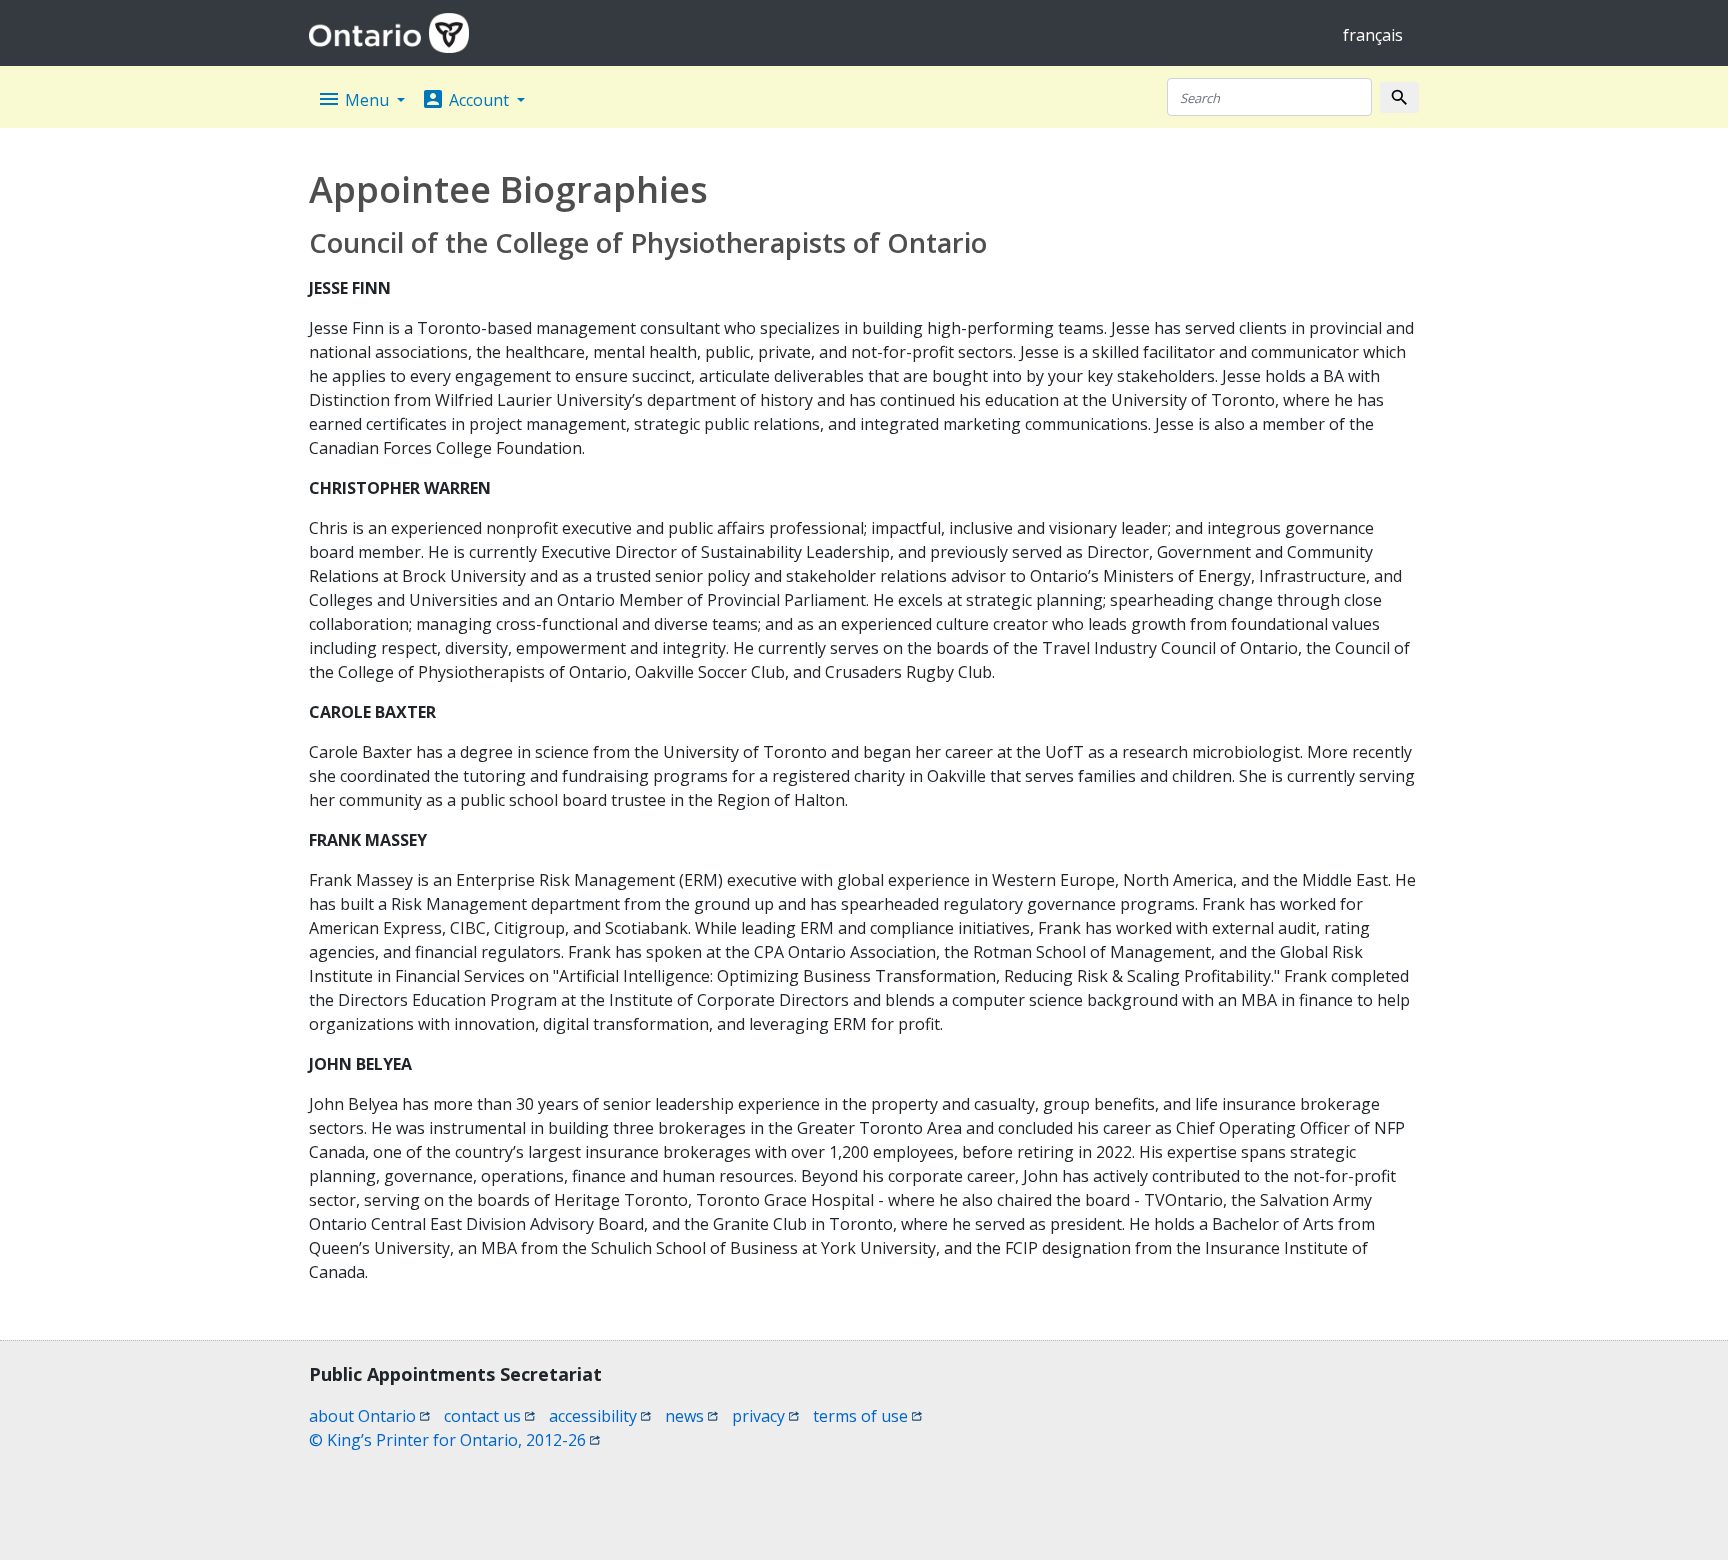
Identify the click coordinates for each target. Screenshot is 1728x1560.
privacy (765, 1416)
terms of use (867, 1416)
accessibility (600, 1416)
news (691, 1416)
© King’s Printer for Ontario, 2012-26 (454, 1440)
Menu (355, 99)
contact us (489, 1416)
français (1373, 35)
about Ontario (369, 1416)
